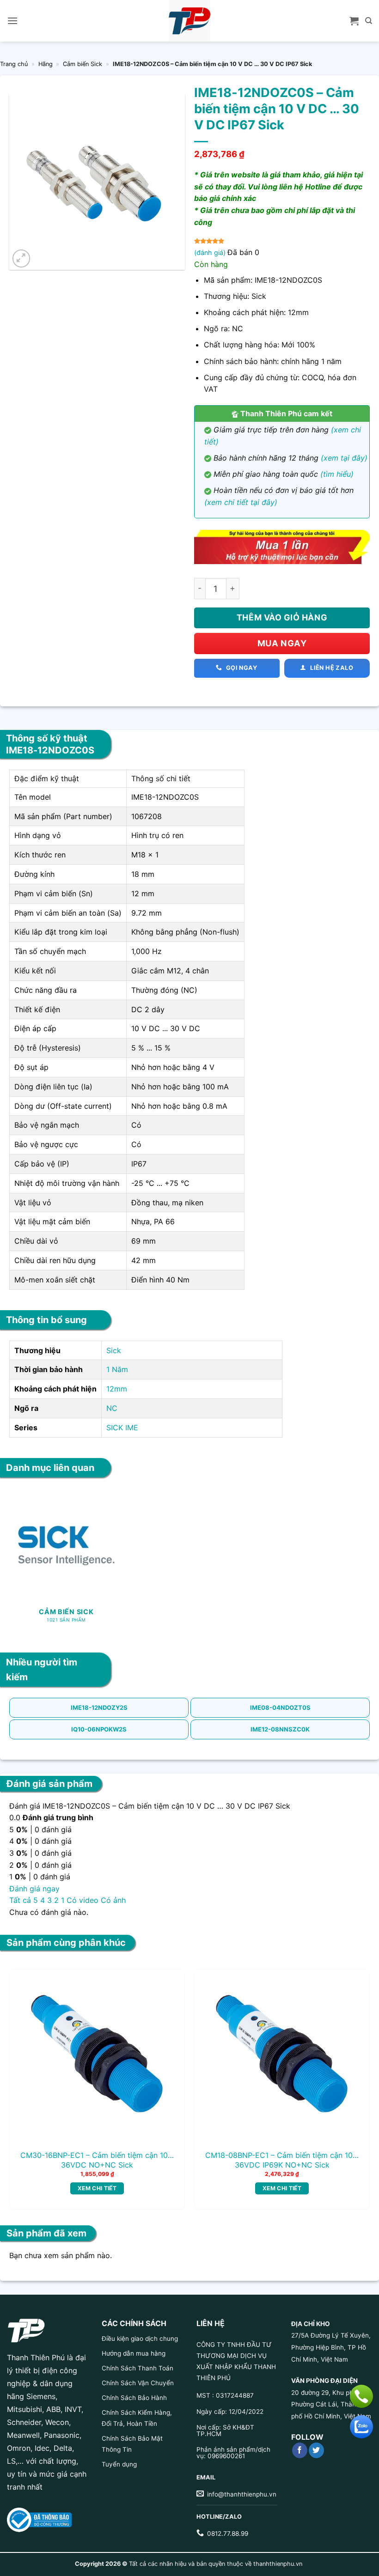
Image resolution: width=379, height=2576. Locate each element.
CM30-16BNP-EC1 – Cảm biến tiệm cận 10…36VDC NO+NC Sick (97, 2160)
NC (112, 1408)
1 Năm (117, 1369)
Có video (83, 1900)
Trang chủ (14, 64)
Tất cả (20, 1900)
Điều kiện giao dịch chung (140, 2339)
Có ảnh (113, 1900)
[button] (12, 21)
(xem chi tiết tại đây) (241, 502)
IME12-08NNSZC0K (280, 1729)
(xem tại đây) (344, 458)
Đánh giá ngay (34, 1889)
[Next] (355, 2075)
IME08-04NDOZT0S (280, 1707)
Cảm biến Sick (83, 64)
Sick (114, 1350)
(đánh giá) (211, 252)
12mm (117, 1389)
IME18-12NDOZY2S (99, 1707)
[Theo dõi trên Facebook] (300, 2450)
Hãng (46, 64)
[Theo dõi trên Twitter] (316, 2450)
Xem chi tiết (97, 2188)
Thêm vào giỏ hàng (282, 617)
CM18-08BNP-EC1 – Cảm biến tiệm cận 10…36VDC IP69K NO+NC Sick (282, 2160)
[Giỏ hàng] (354, 21)
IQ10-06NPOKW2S (99, 1729)
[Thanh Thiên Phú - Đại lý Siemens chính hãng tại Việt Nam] (189, 21)
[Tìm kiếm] (369, 21)
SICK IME (122, 1428)
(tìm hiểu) (337, 474)
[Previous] (24, 2075)
